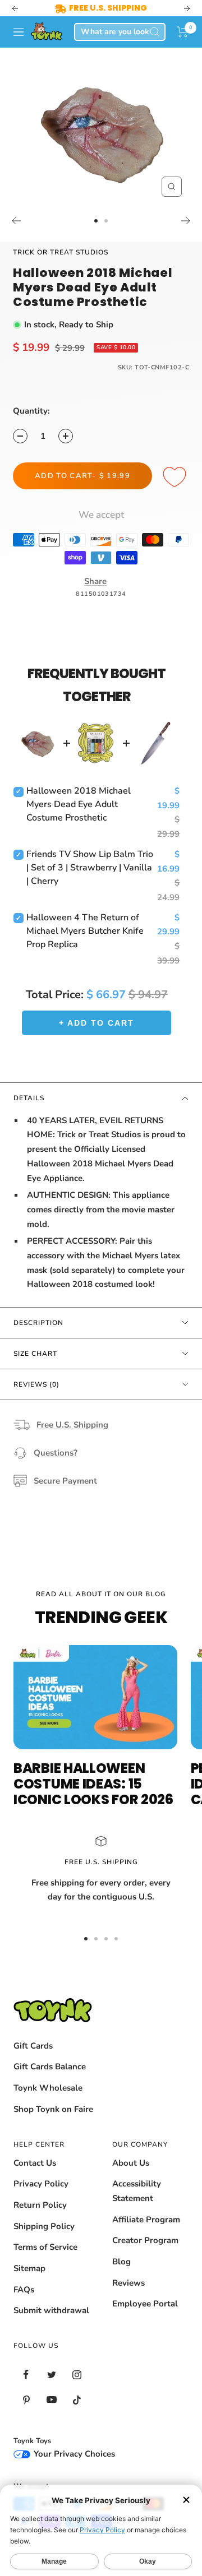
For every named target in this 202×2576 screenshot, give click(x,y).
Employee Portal (145, 2304)
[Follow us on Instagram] (77, 2375)
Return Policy (40, 2205)
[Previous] (16, 221)
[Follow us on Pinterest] (26, 2400)
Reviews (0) (36, 1384)
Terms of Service (45, 2247)
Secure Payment (65, 1481)
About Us (131, 2163)
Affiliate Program (146, 2220)
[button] (183, 32)
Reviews (128, 2283)
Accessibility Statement (137, 2191)
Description (38, 1323)
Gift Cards (33, 2046)
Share (95, 581)
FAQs (24, 2290)
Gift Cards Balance (50, 2067)
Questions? (56, 1453)
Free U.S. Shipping (72, 1425)
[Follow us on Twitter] (51, 2375)
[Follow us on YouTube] (51, 2400)
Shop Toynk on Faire (53, 2109)
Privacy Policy (41, 2184)
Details (29, 1098)
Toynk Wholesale (48, 2088)
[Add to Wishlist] (176, 478)
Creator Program (145, 2240)
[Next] (186, 221)
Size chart (35, 1354)
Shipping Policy (44, 2226)
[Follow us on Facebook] (26, 2375)
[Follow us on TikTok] (77, 2400)
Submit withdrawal (51, 2310)
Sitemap (29, 2268)
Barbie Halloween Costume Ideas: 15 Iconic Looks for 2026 (93, 1784)
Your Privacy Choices (73, 2454)
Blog (121, 2262)
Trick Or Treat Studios (61, 252)
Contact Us (35, 2163)
